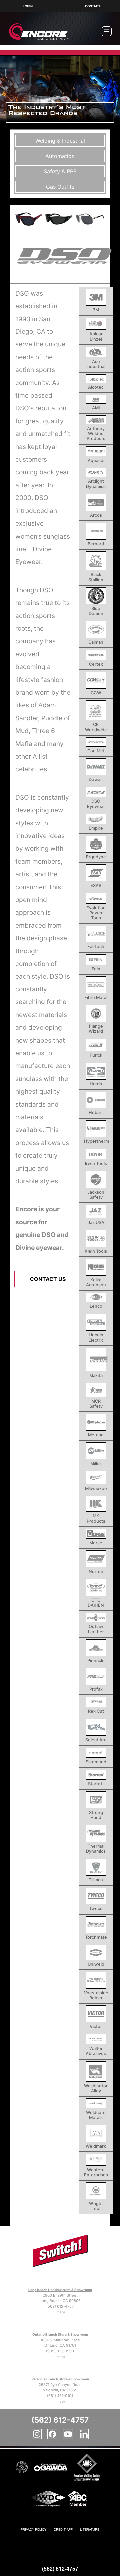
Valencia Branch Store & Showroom (60, 2379)
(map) (60, 2312)
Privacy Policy (33, 2529)
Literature (90, 2529)
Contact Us (48, 1279)
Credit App (63, 2529)
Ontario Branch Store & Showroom (60, 2334)
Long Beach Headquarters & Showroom (60, 2290)
